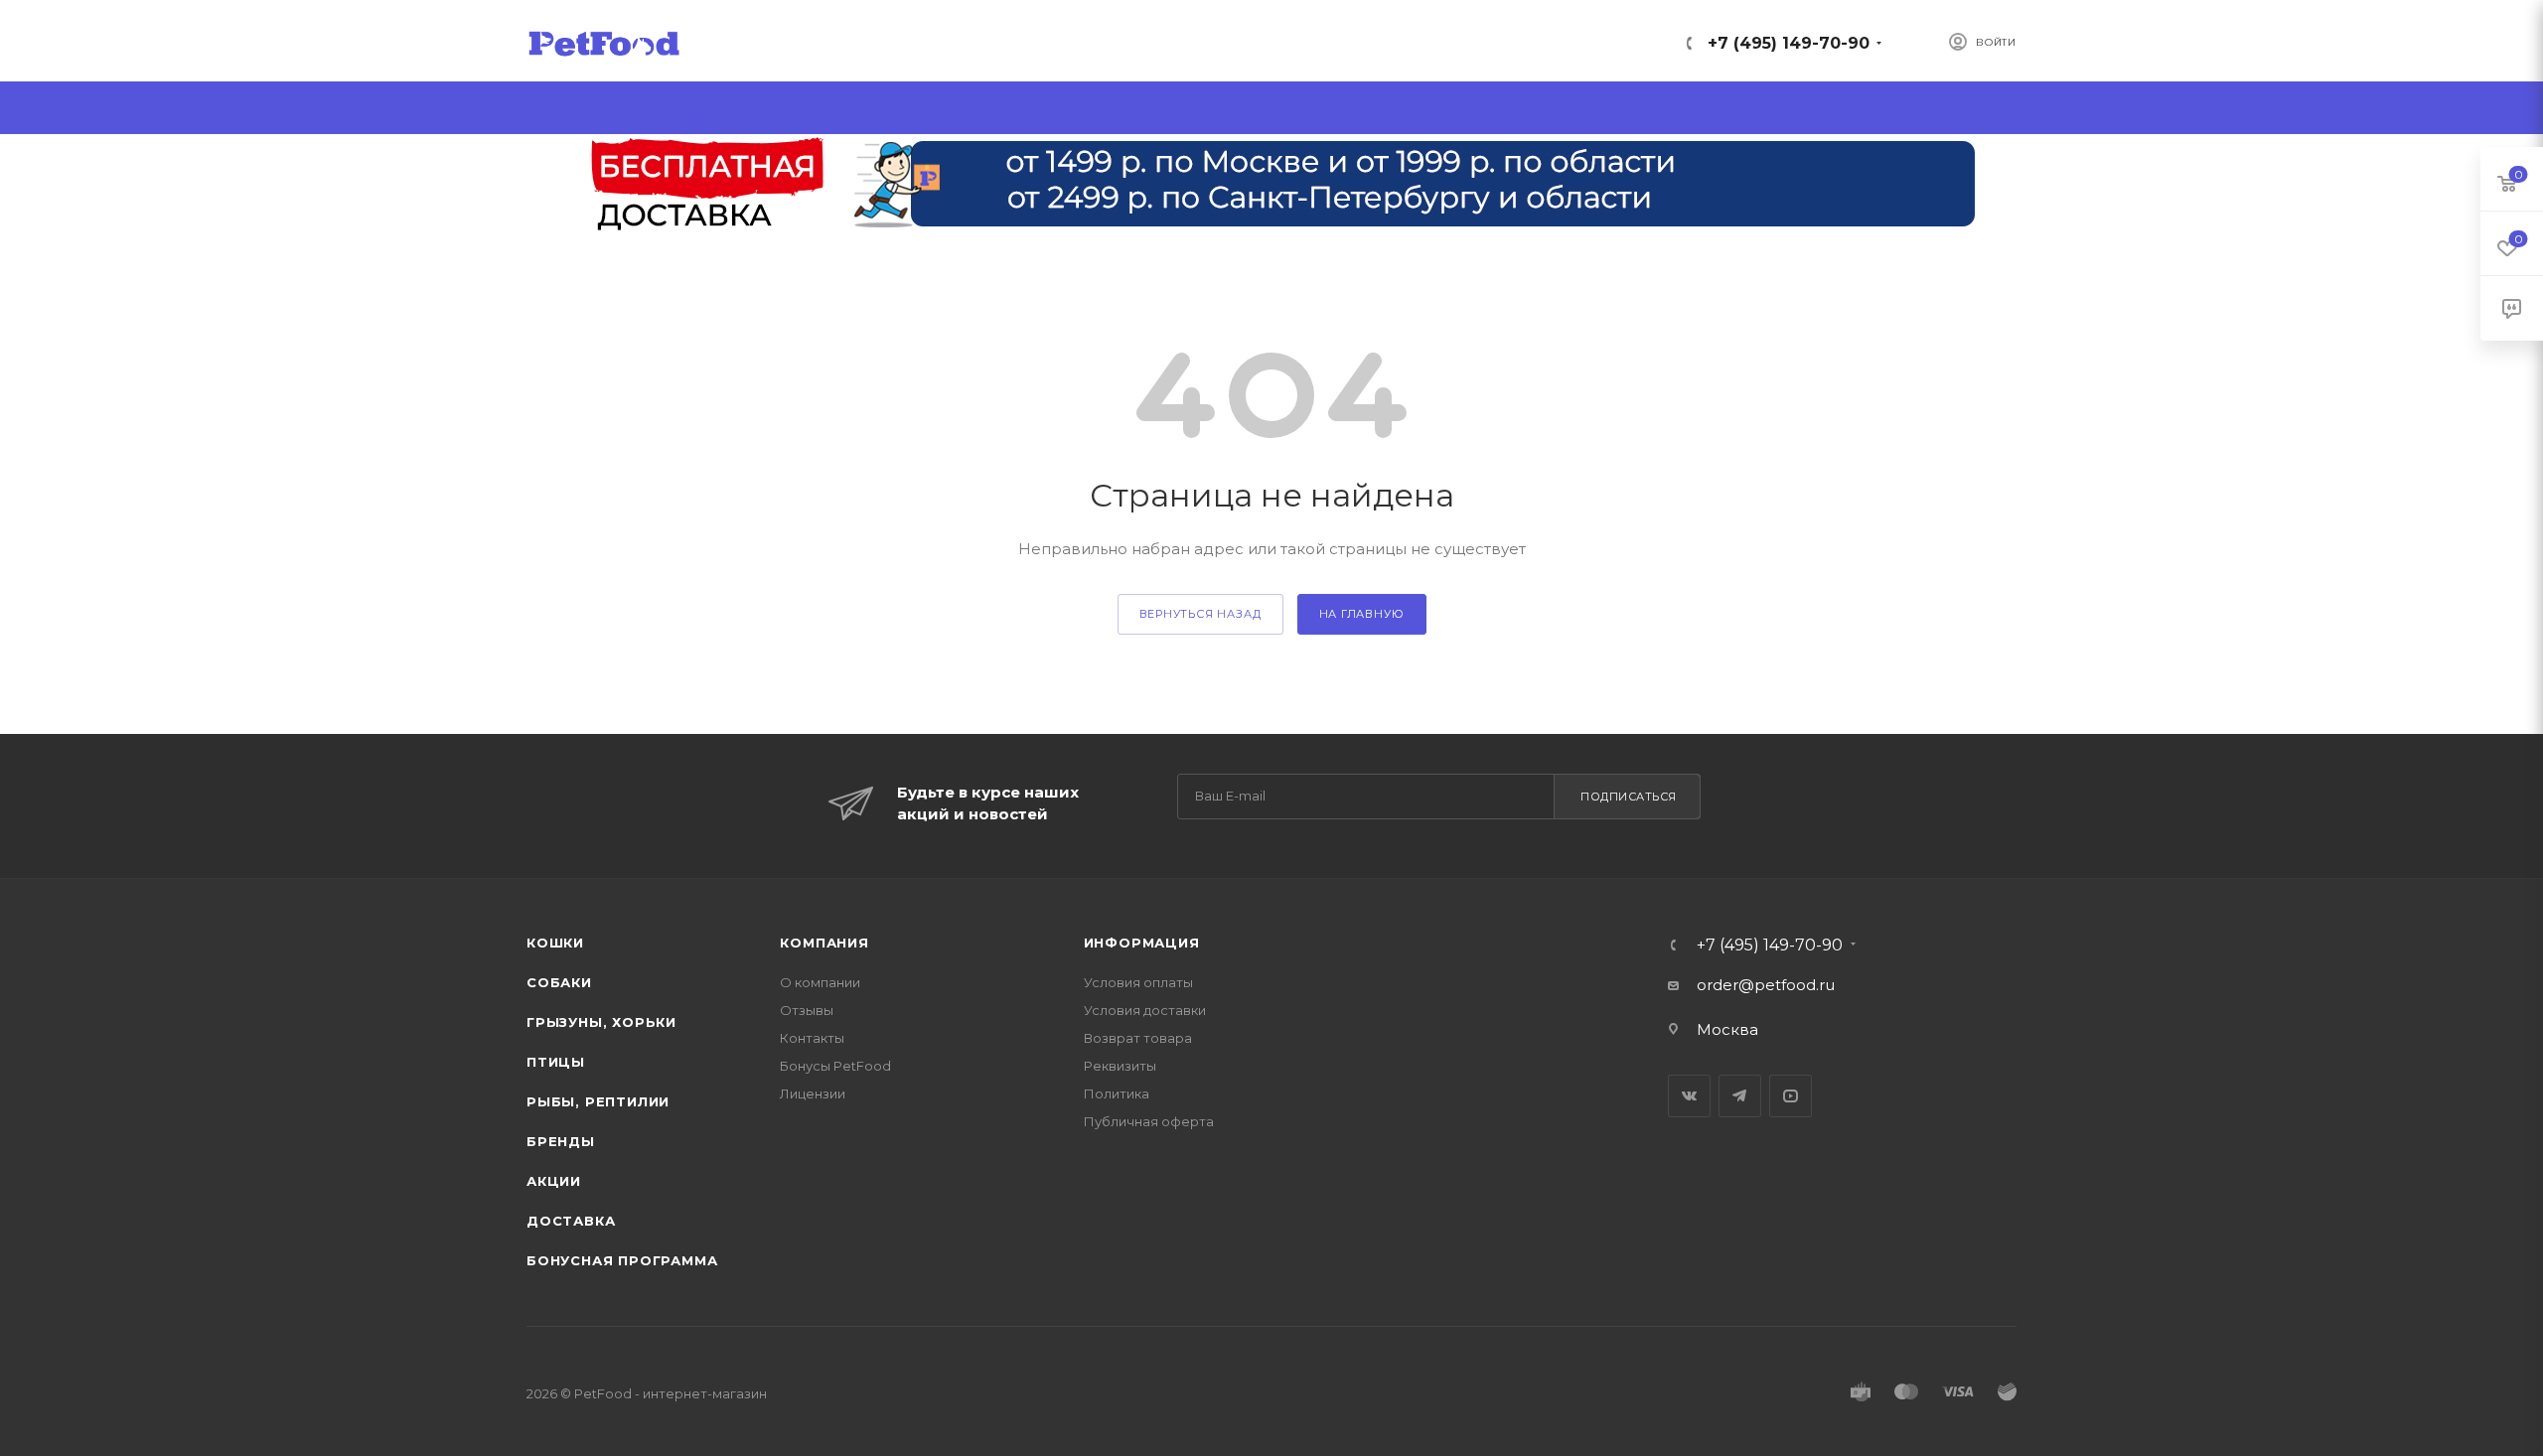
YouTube (1791, 1096)
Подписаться (1629, 797)
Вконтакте (1689, 1096)
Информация (1142, 943)
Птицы (556, 1062)
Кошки (555, 943)
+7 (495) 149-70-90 (1789, 43)
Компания (824, 943)
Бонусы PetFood (835, 1066)
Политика (1117, 1093)
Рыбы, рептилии (598, 1101)
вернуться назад (1200, 614)
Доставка (571, 1221)
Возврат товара (1138, 1038)
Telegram (1740, 1096)
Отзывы (807, 1010)
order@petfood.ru (1766, 985)
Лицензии (813, 1093)
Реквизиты (1120, 1066)
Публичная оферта (1149, 1121)
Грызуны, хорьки (601, 1022)
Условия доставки (1145, 1010)
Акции (554, 1181)
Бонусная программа (622, 1260)
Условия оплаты (1138, 982)
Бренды (561, 1141)
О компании (820, 982)
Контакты (812, 1038)
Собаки (559, 982)
